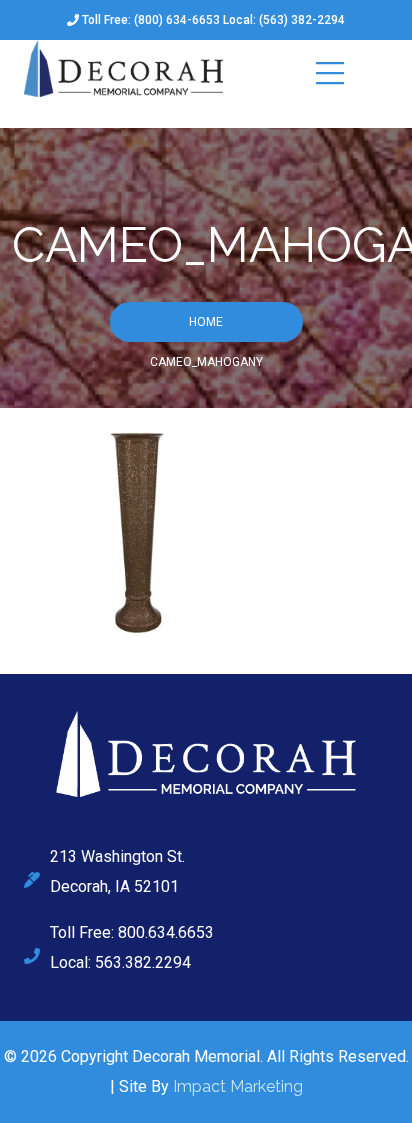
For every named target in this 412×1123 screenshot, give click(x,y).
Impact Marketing (238, 1086)
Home (206, 322)
